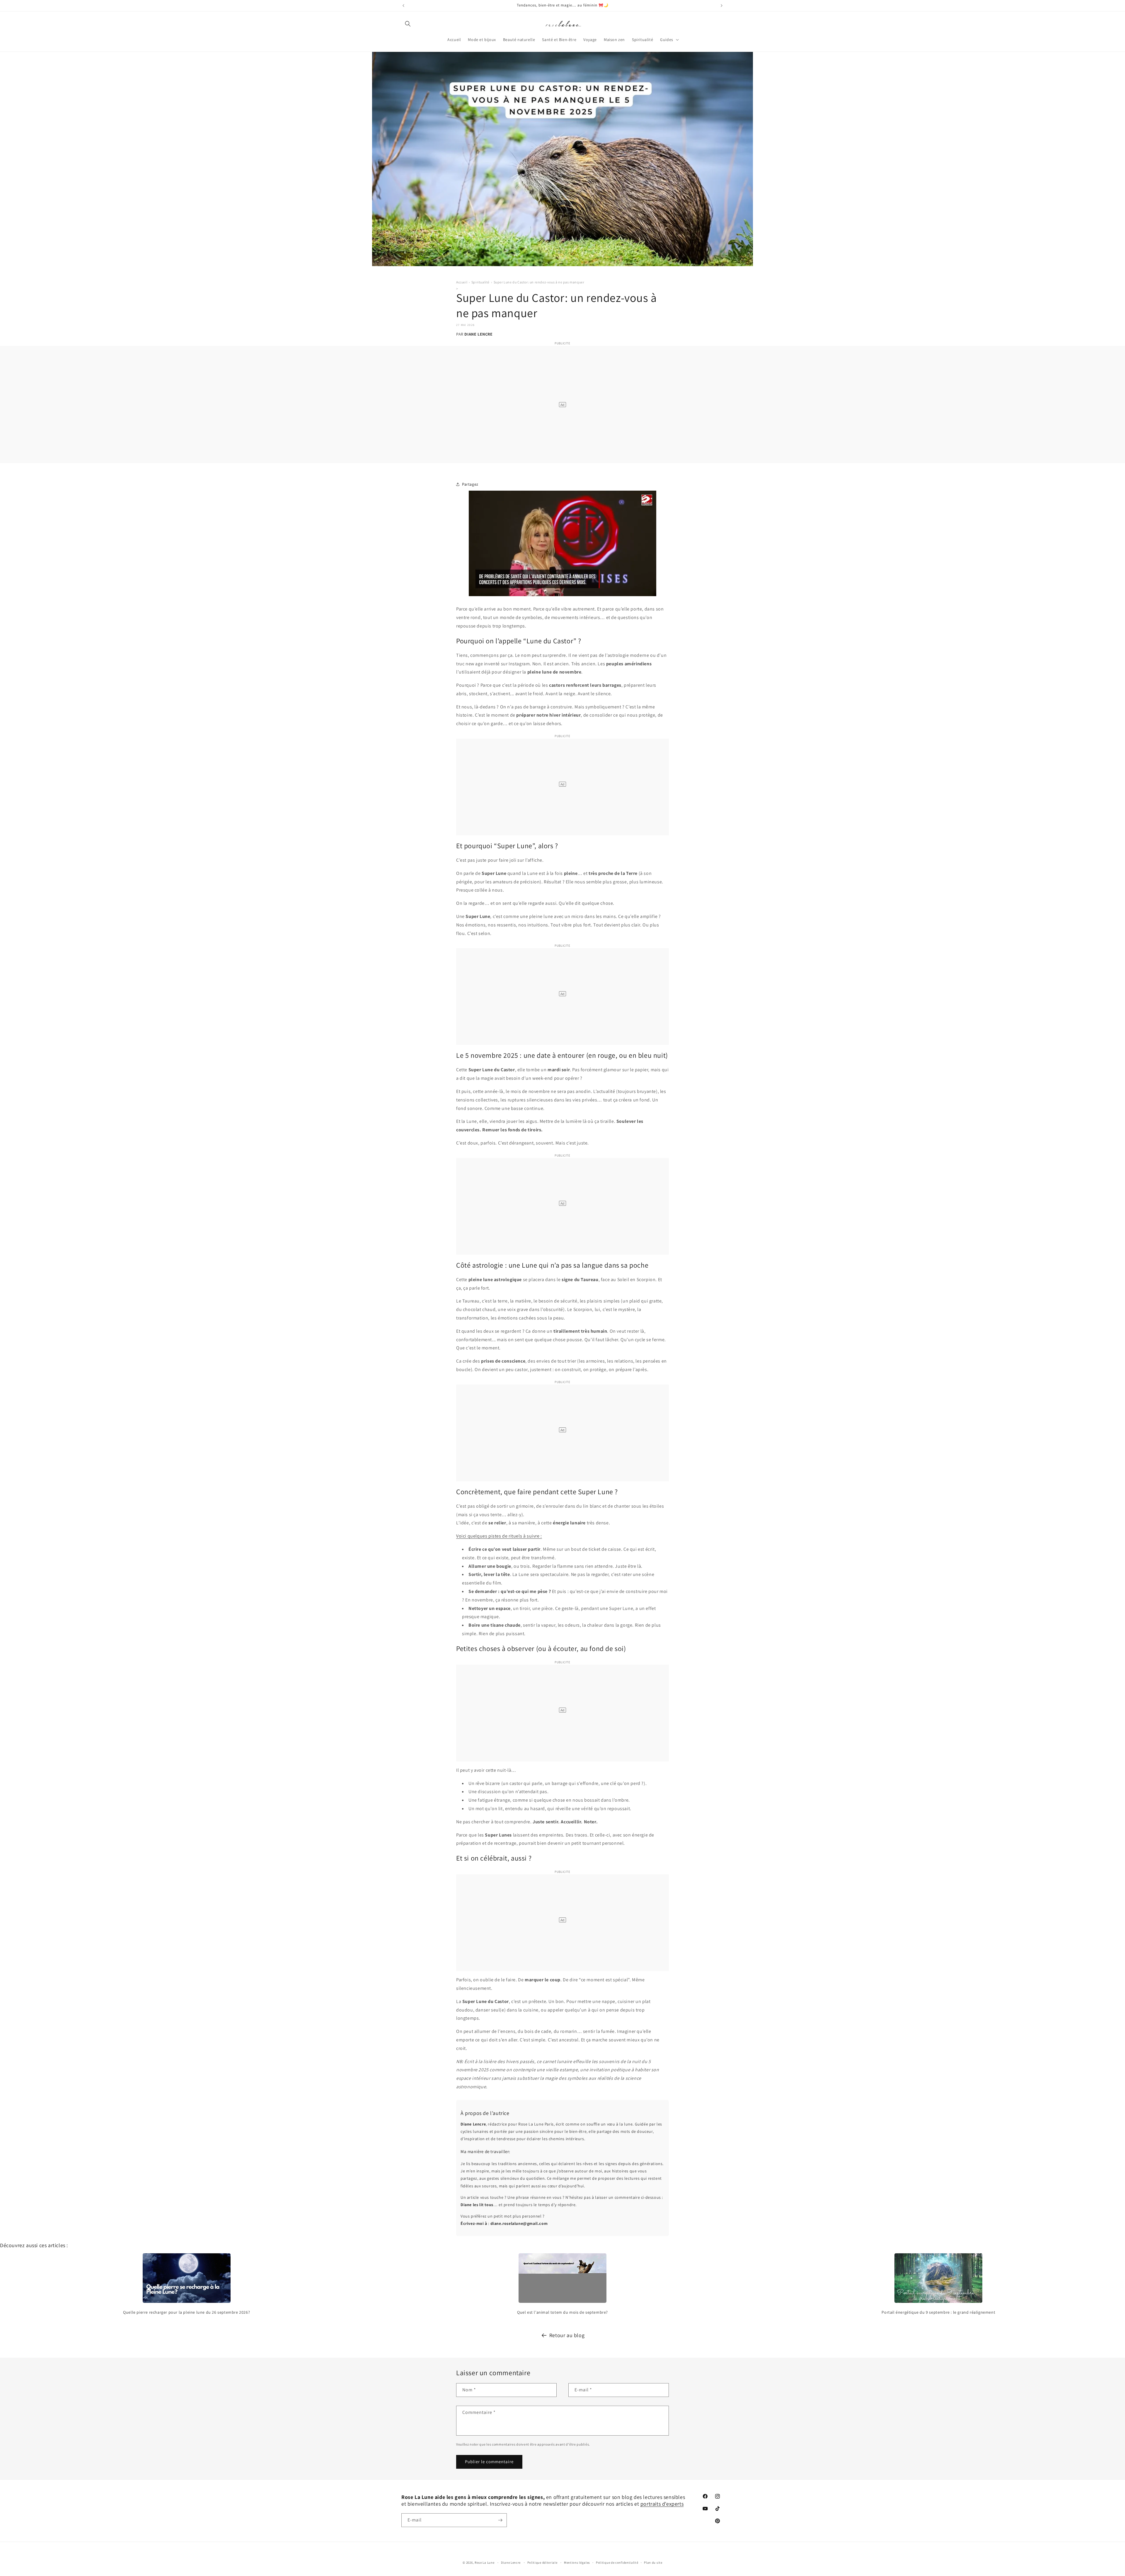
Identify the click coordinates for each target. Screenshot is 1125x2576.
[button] (408, 24)
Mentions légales (577, 2563)
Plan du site (653, 2563)
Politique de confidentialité (617, 2563)
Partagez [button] (470, 484)
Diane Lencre (511, 2563)
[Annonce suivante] (722, 6)
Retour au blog (567, 2335)
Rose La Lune (484, 2563)
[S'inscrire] (500, 2520)
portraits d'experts (662, 2504)
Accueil (462, 282)
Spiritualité (480, 282)
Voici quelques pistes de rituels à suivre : (499, 1536)
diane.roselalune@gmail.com (519, 2223)
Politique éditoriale (542, 2563)
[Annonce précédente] (403, 6)
